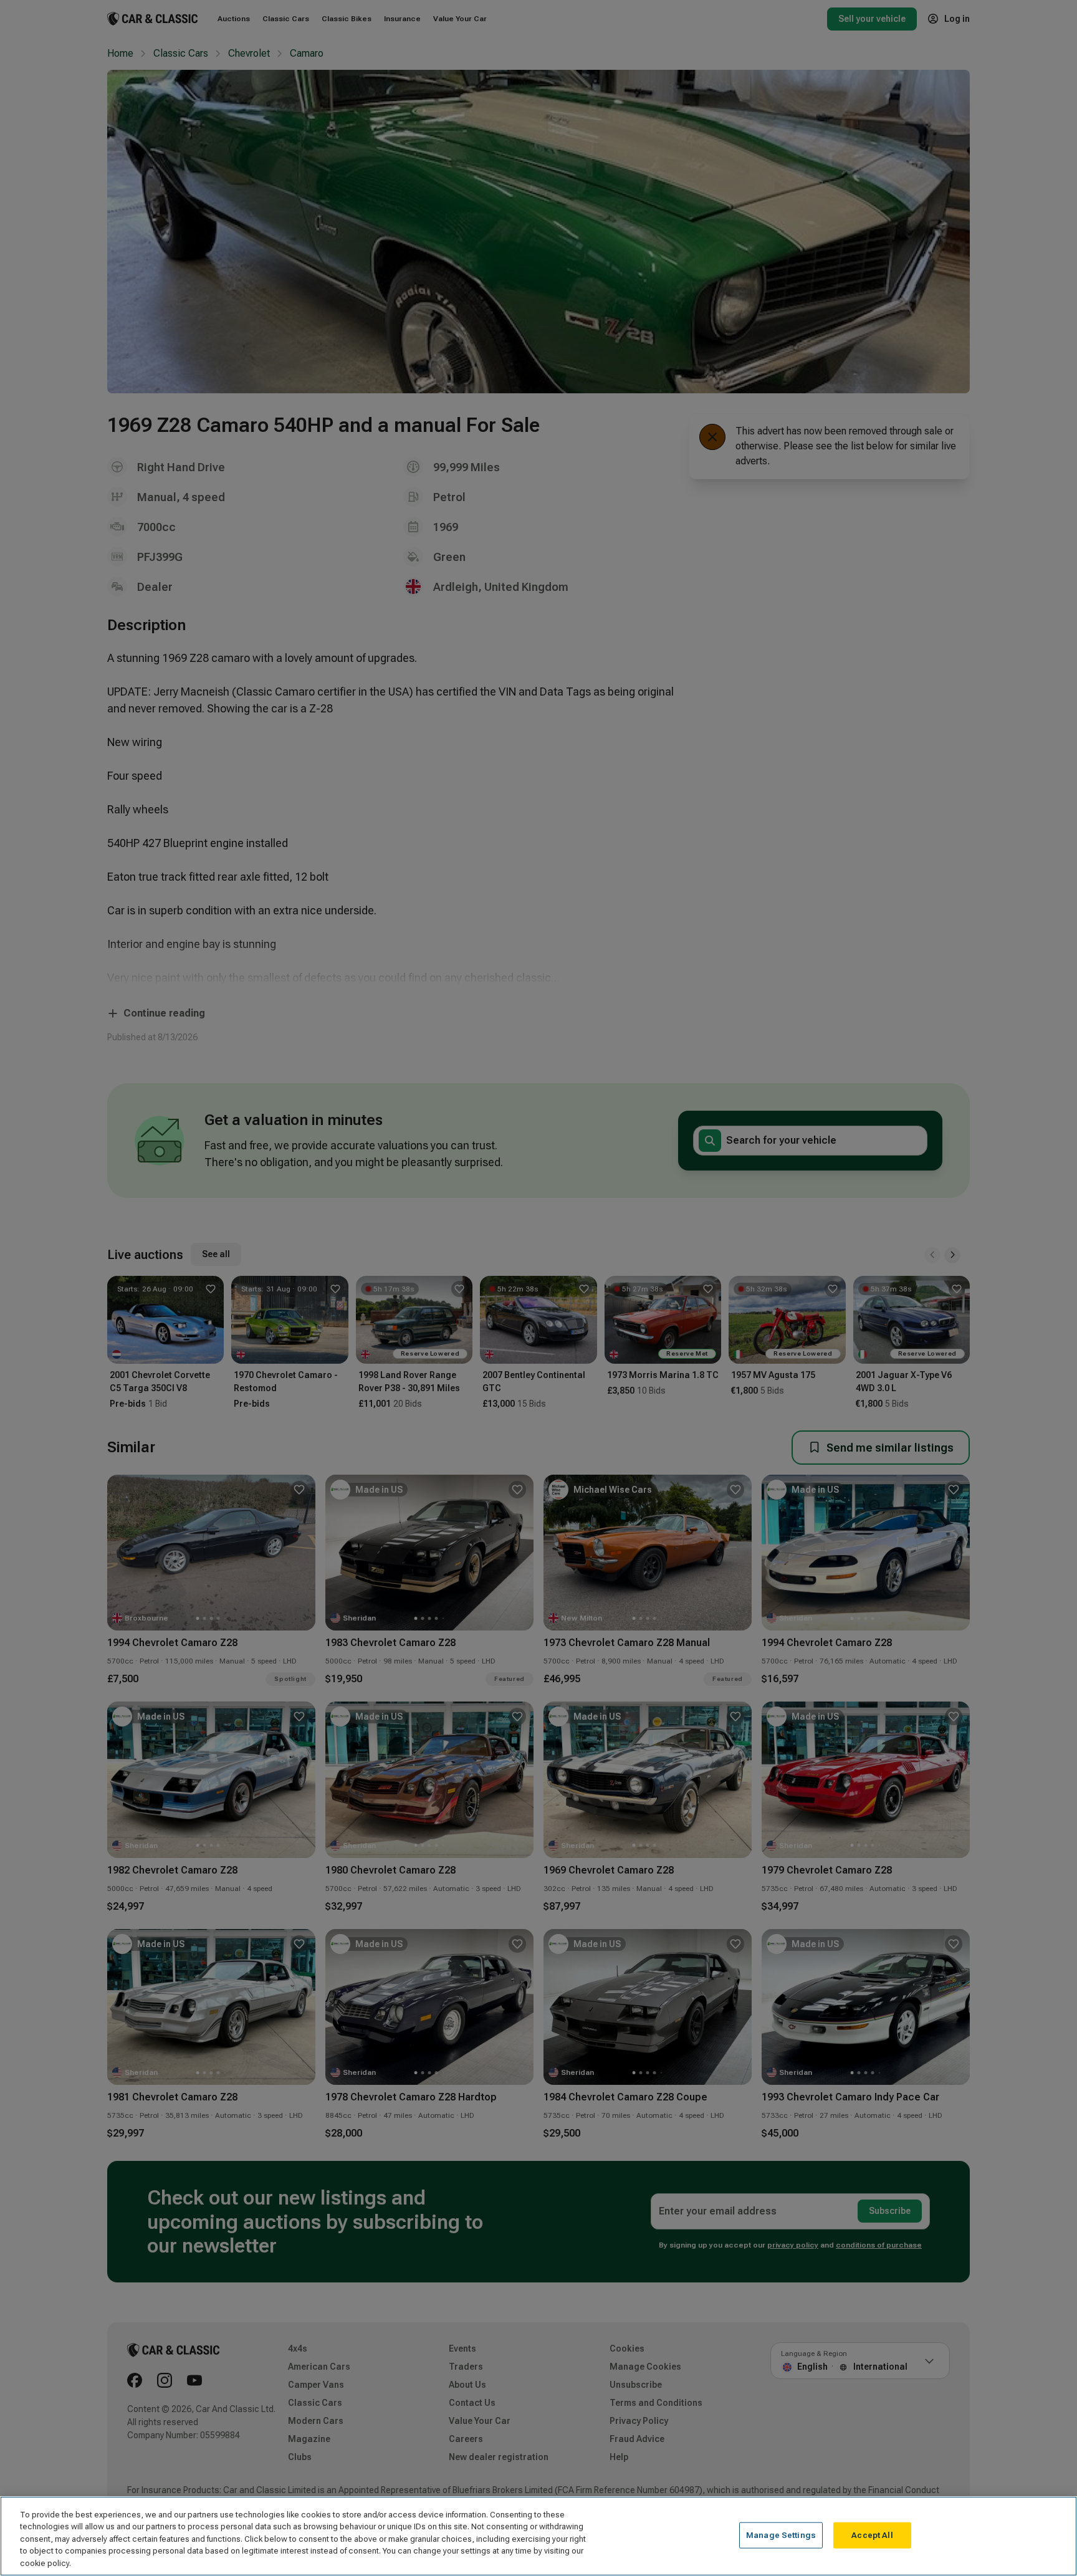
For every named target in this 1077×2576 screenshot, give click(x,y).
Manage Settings (781, 2535)
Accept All (872, 2535)
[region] (538, 2536)
